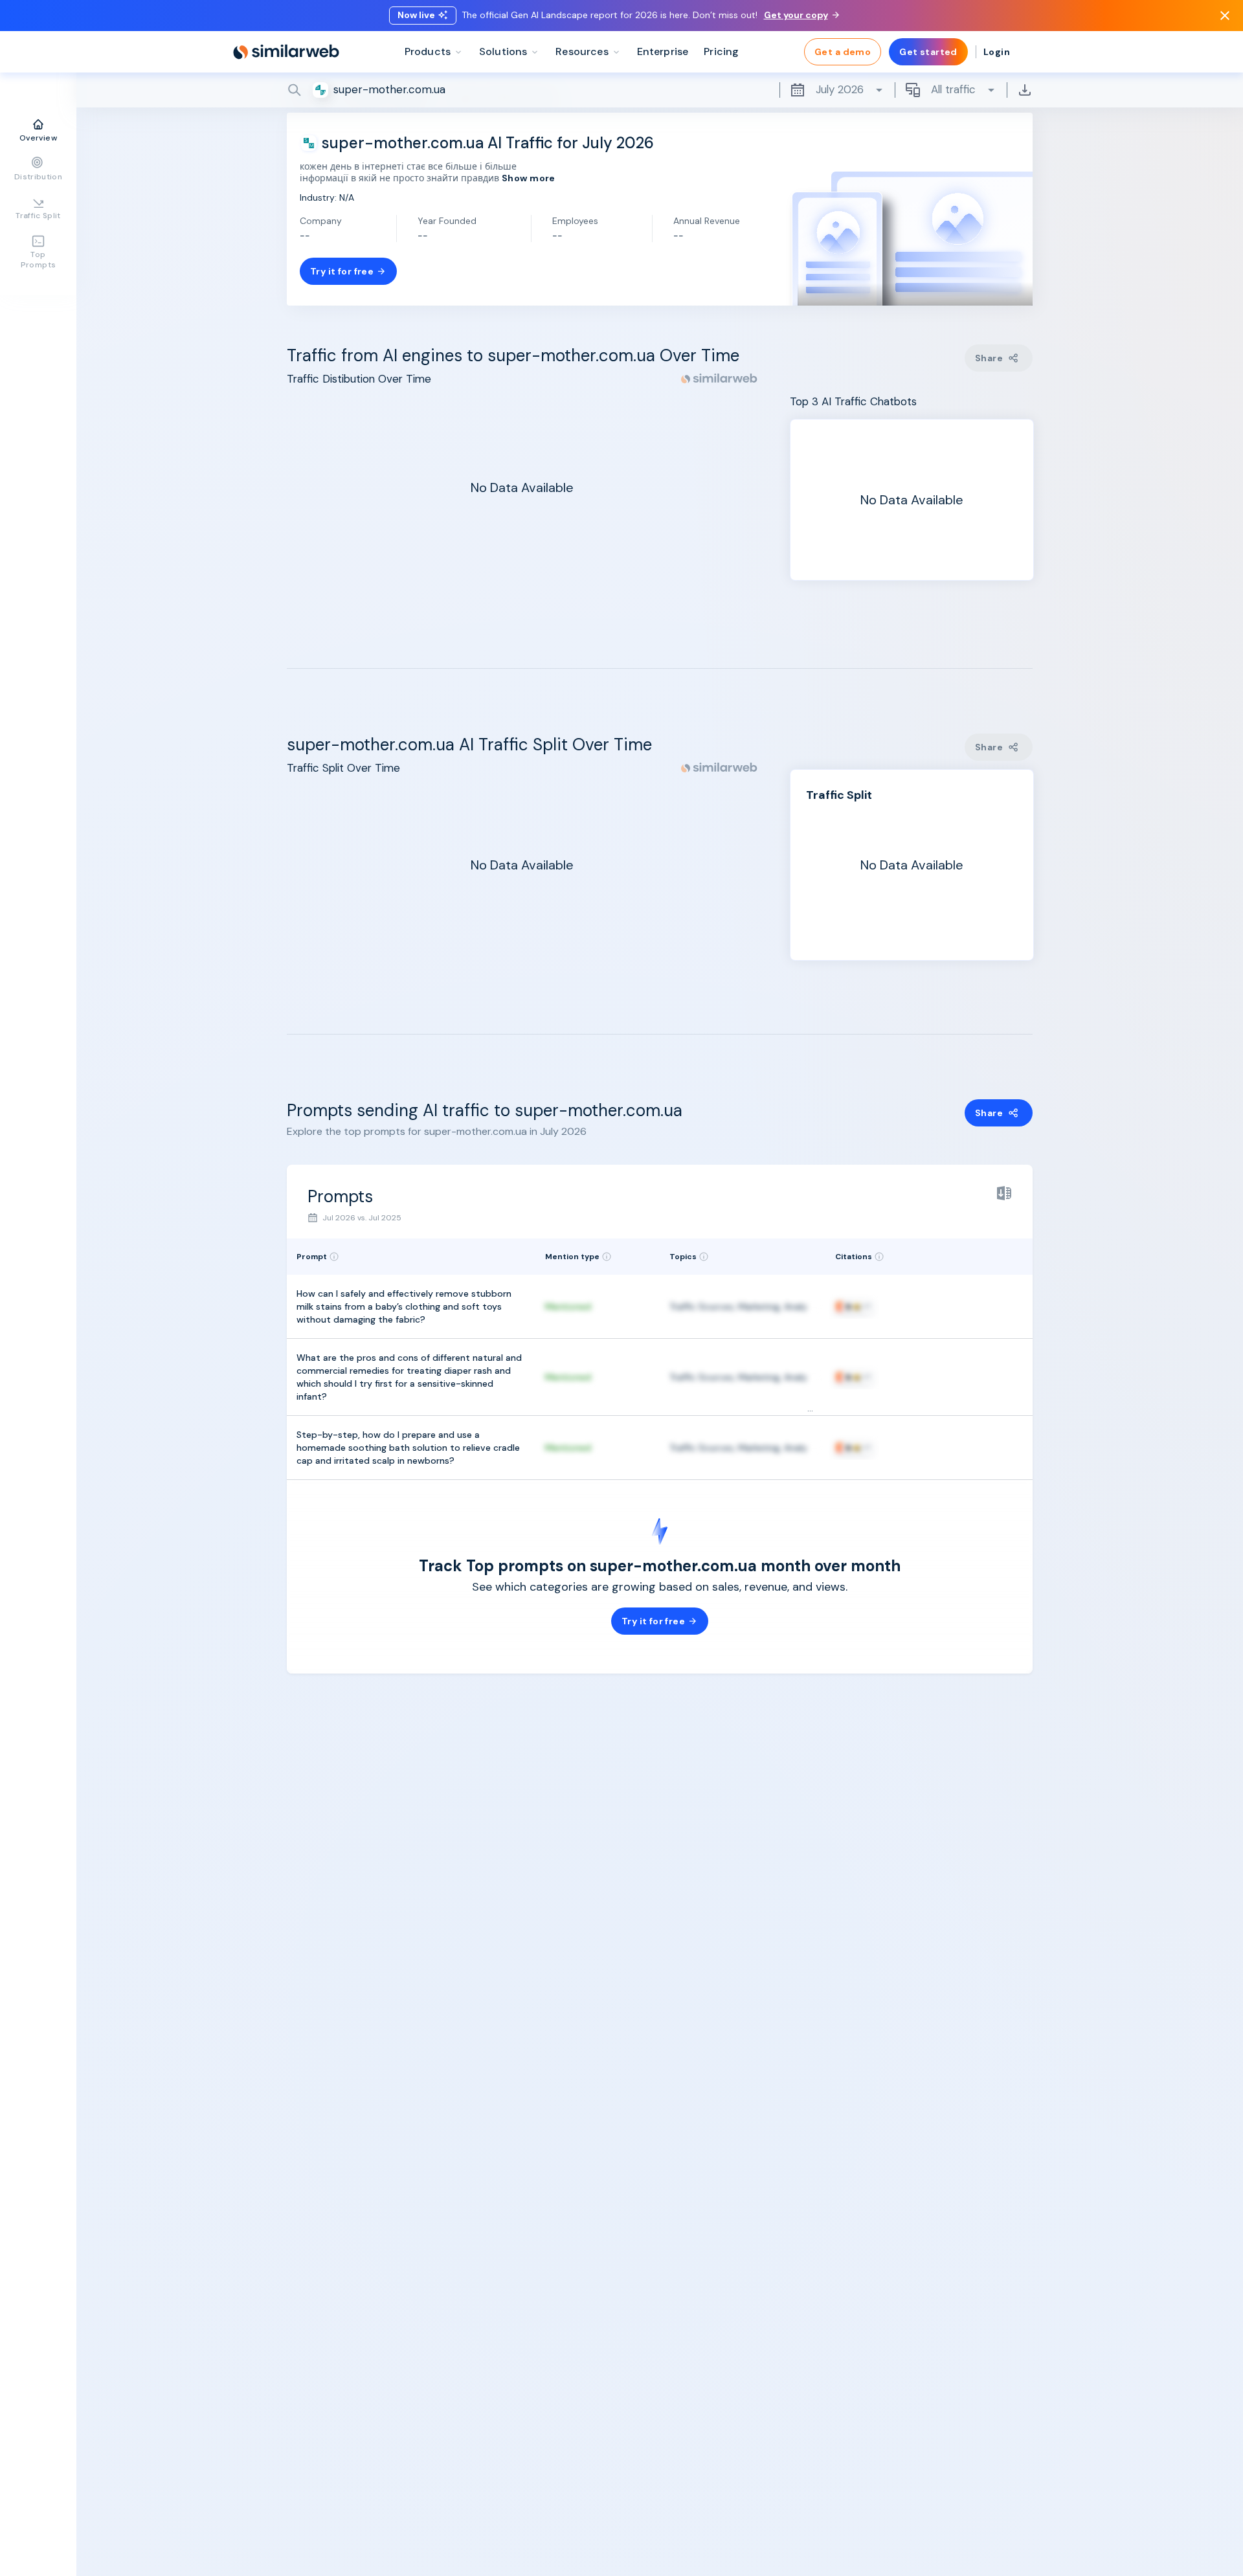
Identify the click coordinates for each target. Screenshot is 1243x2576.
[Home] (286, 52)
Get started (928, 52)
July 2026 (840, 89)
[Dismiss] (1225, 16)
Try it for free (342, 271)
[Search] (660, 90)
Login (997, 52)
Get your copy (796, 15)
